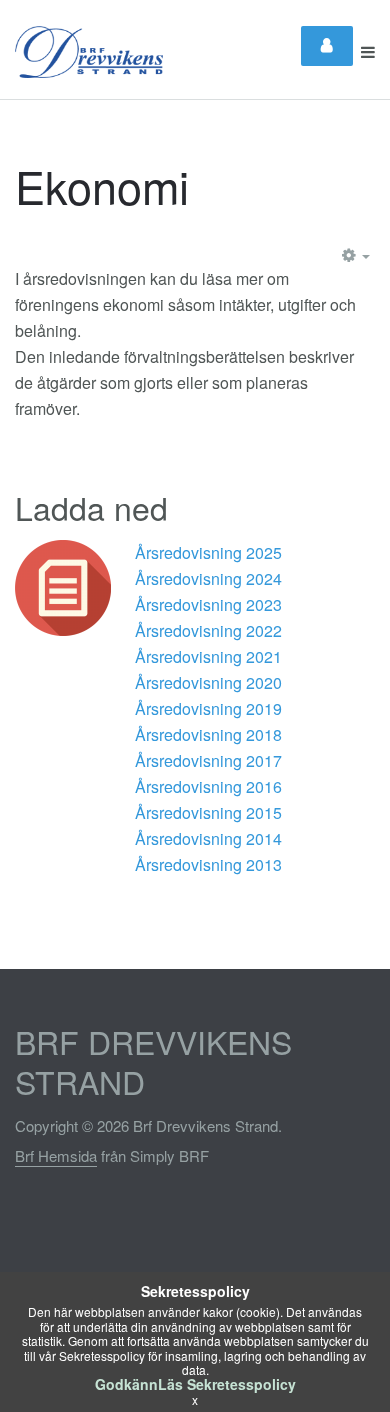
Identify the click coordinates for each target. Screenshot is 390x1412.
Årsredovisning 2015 (208, 812)
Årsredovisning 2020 (208, 682)
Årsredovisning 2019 (208, 708)
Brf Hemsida (56, 1155)
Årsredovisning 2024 (210, 578)
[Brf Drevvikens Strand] (89, 52)
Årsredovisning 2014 (208, 838)
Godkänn (126, 1384)
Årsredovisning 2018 (208, 734)
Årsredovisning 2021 (208, 656)
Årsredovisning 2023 (208, 604)
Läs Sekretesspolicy (227, 1384)
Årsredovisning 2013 (208, 864)
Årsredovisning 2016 (208, 786)
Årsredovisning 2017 (208, 760)
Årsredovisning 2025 (210, 552)
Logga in (327, 46)
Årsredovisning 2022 (208, 630)
